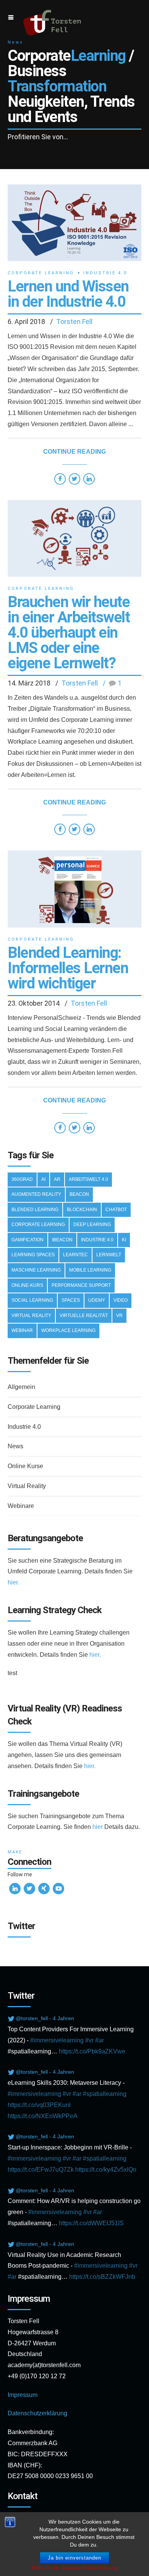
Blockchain (82, 1210)
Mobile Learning (90, 1270)
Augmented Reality (36, 1194)
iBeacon (62, 1240)
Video (121, 1300)
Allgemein (21, 1387)
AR (57, 1179)
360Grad (22, 1179)
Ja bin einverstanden (74, 2558)
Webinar (22, 1330)
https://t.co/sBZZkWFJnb (102, 2277)
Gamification (28, 1240)
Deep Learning (92, 1224)
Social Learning (32, 1300)
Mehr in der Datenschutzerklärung (75, 2568)
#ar (100, 2040)
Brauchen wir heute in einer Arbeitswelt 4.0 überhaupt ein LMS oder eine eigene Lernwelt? (69, 633)
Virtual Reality (31, 1316)
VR (119, 1316)
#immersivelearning (57, 2040)
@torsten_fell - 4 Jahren (45, 2018)
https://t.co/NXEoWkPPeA (43, 2116)
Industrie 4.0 (105, 273)
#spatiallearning (105, 2094)
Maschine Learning (36, 1270)
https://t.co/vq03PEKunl (39, 2105)
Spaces (71, 1300)
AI (43, 1179)
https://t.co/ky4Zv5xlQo (106, 2170)
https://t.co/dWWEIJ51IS (91, 2223)
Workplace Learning (68, 1330)
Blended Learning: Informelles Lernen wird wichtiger (68, 968)
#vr (89, 2040)
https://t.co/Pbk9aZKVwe (92, 2051)
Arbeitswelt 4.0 (88, 1179)
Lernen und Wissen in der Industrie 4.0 (68, 294)
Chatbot (116, 1210)
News (15, 1446)
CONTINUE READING (74, 452)
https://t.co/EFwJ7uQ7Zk (41, 2170)
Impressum (23, 2395)
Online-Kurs (27, 1285)
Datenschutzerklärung (37, 2413)
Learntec (75, 1255)
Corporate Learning (41, 273)
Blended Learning (35, 1210)
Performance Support (81, 1285)
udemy (97, 1300)
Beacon (79, 1194)
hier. (13, 1582)
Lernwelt (109, 1255)
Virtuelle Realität (84, 1316)
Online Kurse (25, 1466)
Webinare (21, 1506)
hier (98, 1827)
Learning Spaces (33, 1255)
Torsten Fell (74, 322)
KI (124, 1240)
